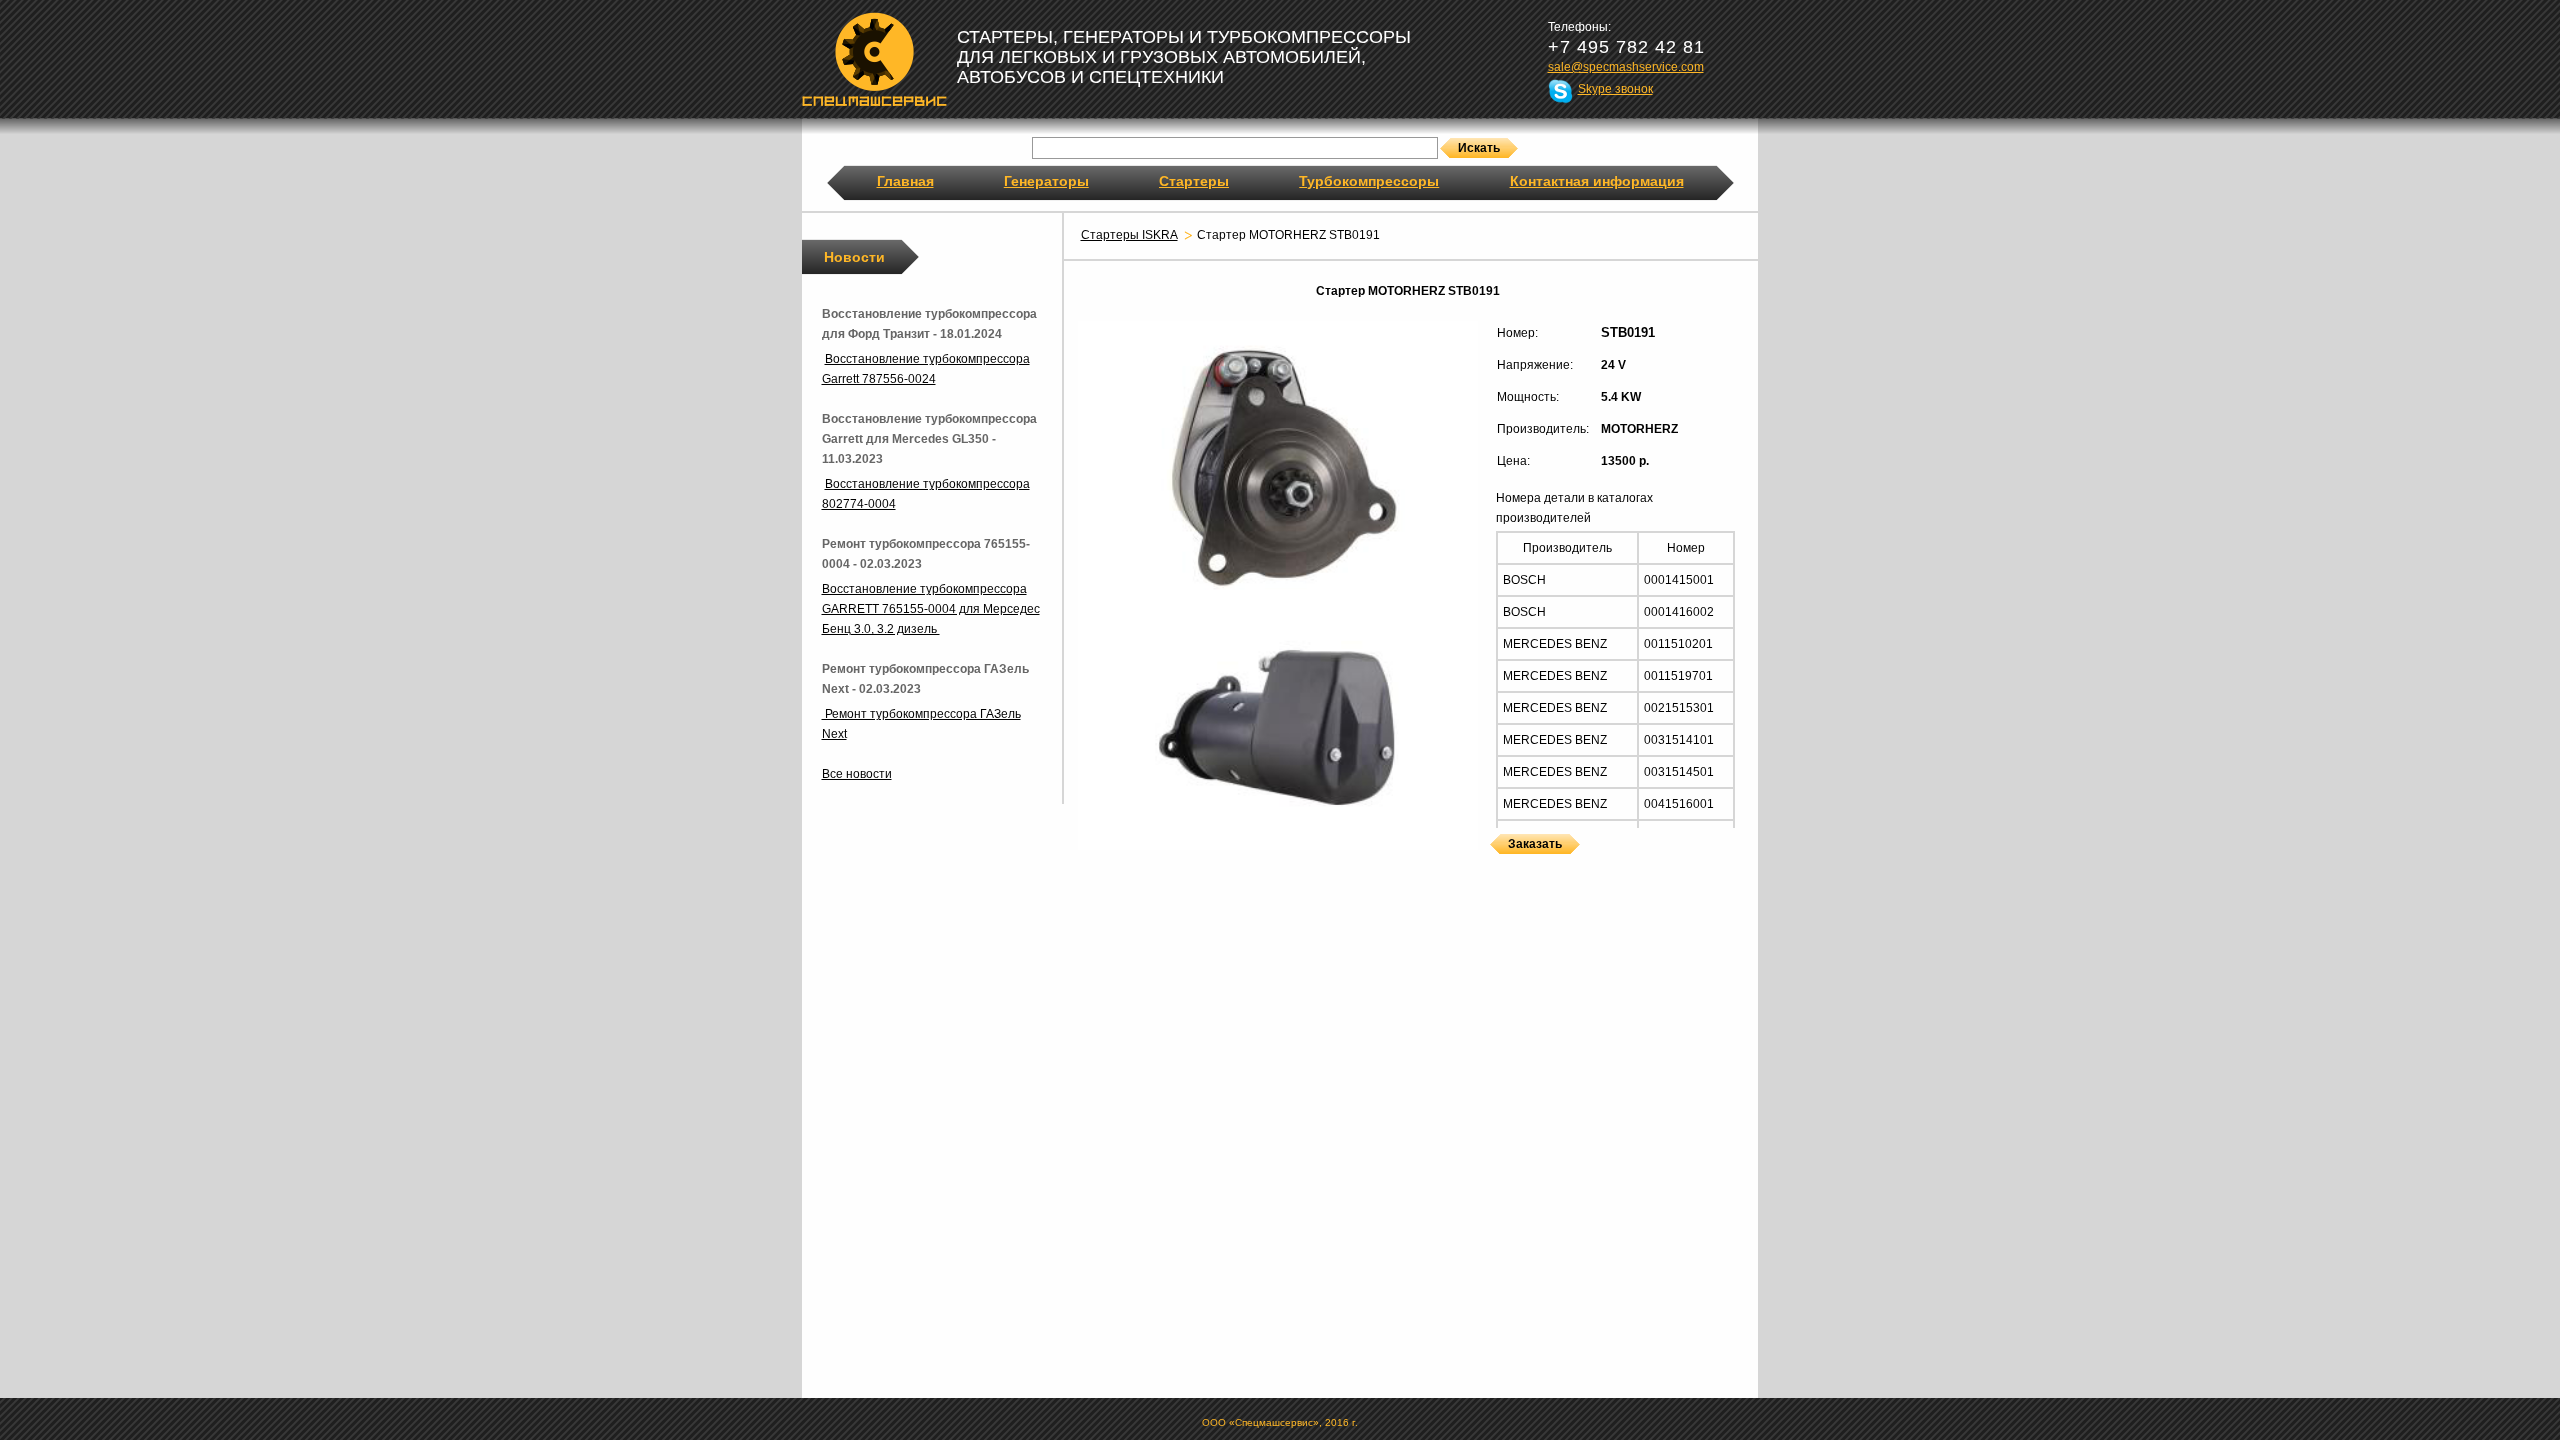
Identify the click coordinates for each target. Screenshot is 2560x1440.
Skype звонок (1615, 89)
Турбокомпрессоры (1369, 181)
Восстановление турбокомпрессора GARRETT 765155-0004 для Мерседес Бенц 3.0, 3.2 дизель (931, 609)
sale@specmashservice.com (1626, 67)
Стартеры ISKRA (1129, 235)
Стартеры (1194, 181)
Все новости (857, 774)
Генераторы (1046, 181)
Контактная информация (1597, 181)
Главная (905, 181)
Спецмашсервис (874, 59)
